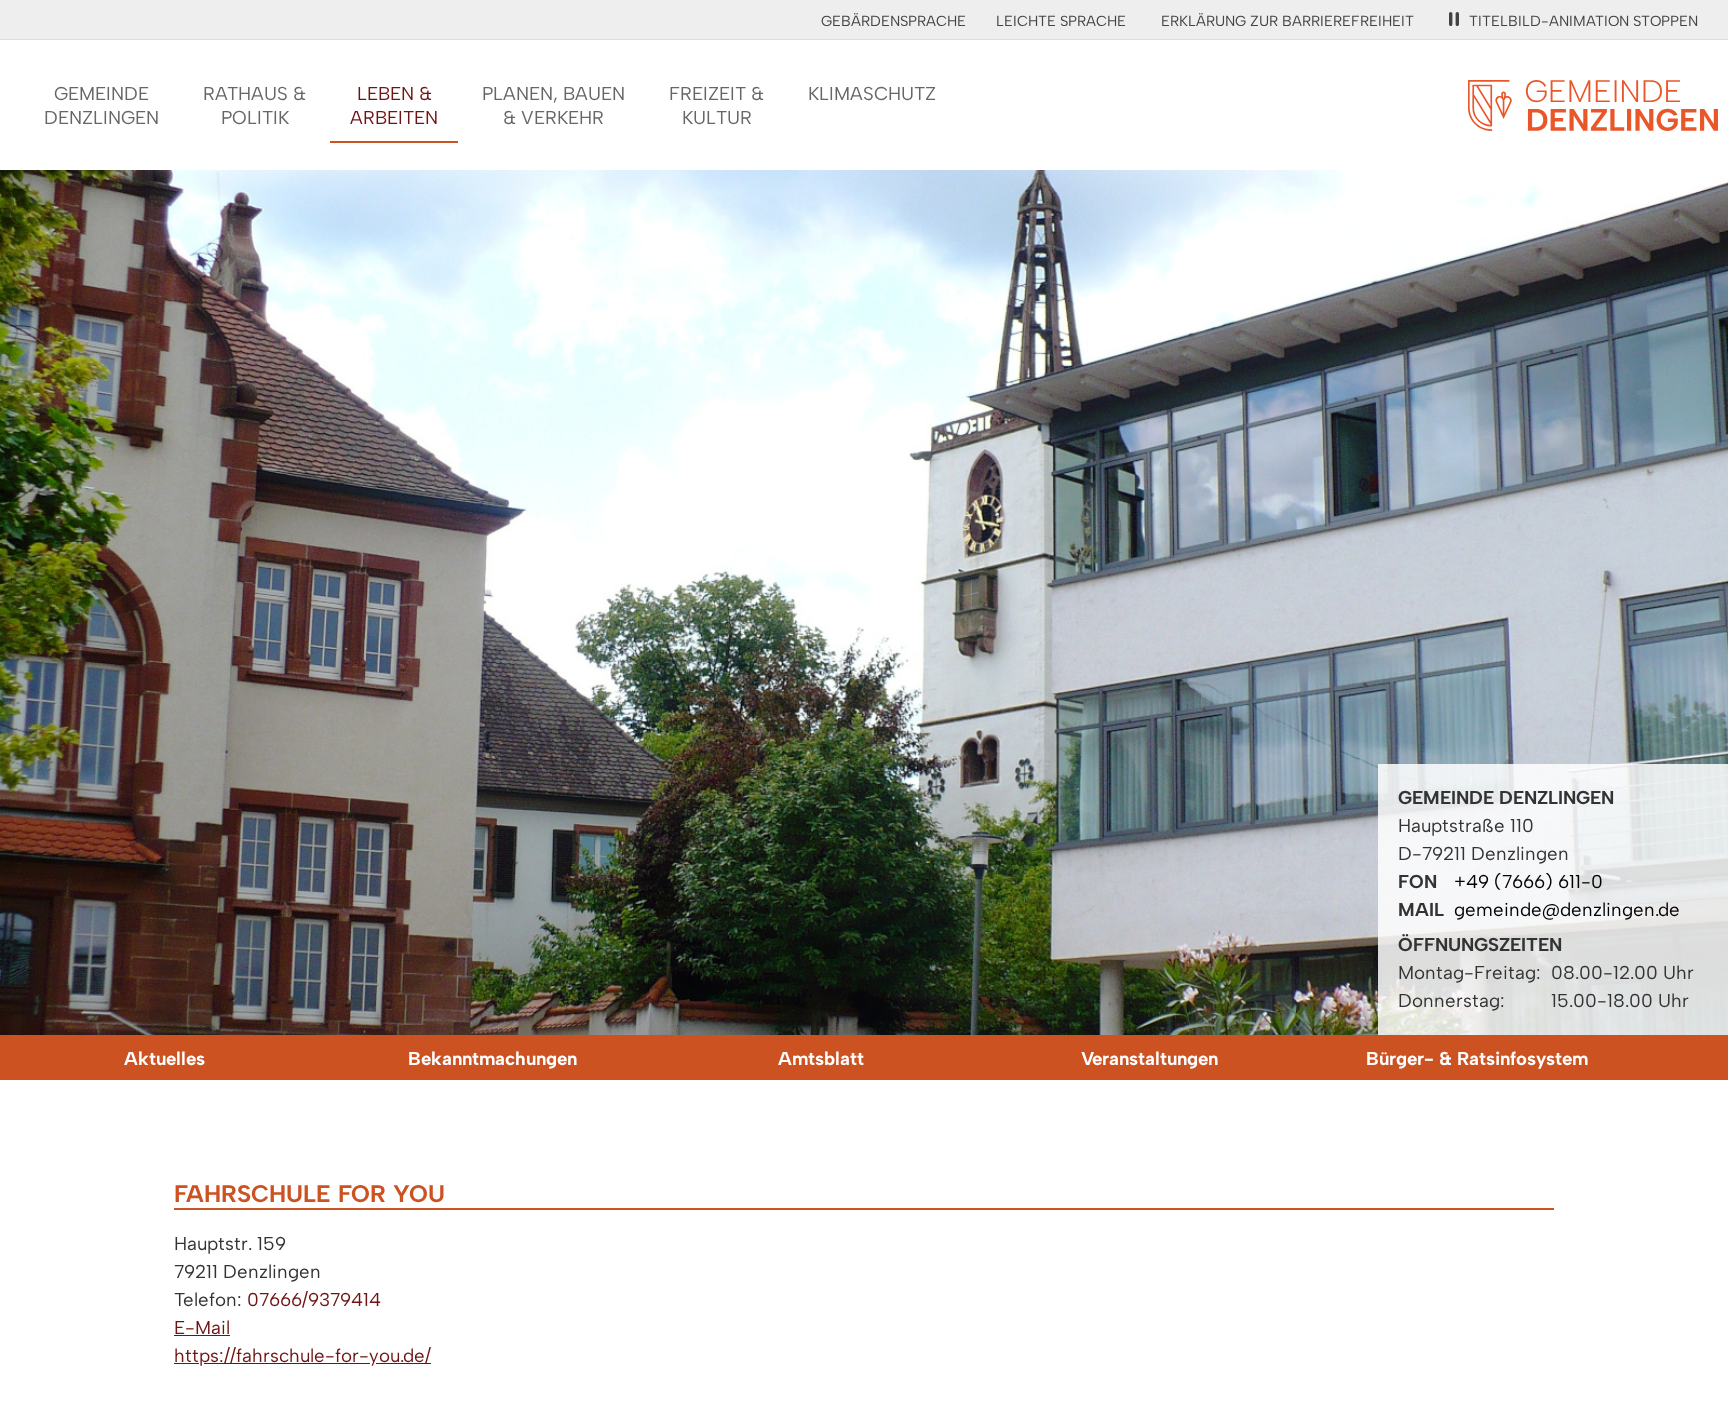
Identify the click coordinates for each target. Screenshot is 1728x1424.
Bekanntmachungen (492, 1058)
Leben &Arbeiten (394, 105)
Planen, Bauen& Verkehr (553, 105)
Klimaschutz (872, 93)
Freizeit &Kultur (716, 105)
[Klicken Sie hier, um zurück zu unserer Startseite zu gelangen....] (1593, 119)
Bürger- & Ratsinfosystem (1477, 1058)
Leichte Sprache (1061, 21)
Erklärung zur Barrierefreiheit (1287, 21)
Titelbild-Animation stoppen (1583, 21)
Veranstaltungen (1149, 1058)
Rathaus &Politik (254, 105)
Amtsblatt (821, 1058)
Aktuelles (164, 1058)
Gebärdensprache (893, 21)
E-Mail (202, 1327)
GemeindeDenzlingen (101, 105)
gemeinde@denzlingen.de (1567, 909)
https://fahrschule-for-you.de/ (302, 1355)
